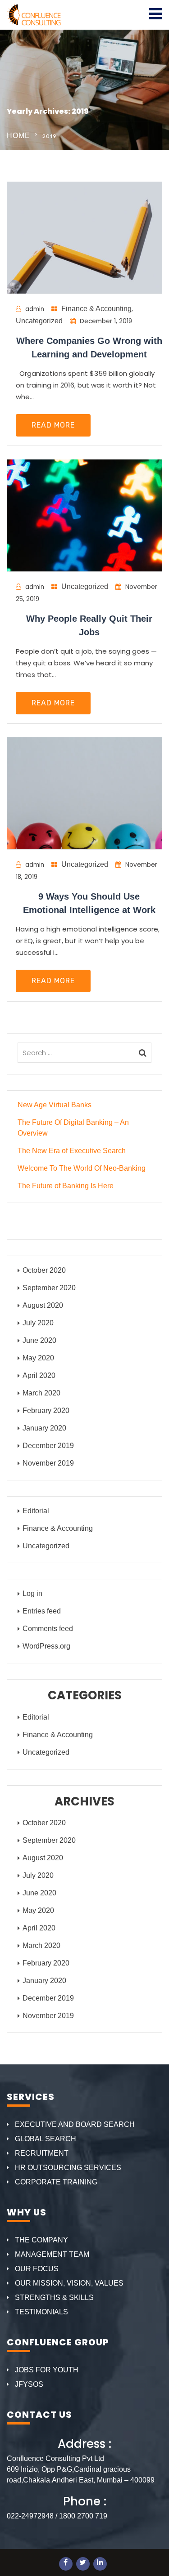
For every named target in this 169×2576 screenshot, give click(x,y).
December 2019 (48, 1446)
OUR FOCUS (37, 2269)
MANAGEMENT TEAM (52, 2254)
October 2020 (44, 1270)
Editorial (36, 1511)
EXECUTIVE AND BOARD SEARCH (75, 2124)
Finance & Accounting (96, 309)
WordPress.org (46, 1646)
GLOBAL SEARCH (46, 2139)
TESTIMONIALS (41, 2312)
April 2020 (39, 1375)
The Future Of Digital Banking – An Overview (73, 1128)
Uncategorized (39, 321)
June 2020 (39, 1340)
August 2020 (43, 1305)
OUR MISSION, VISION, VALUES (69, 2283)
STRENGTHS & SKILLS (54, 2297)
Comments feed (48, 1629)
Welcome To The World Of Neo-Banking (82, 1168)
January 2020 (44, 1428)
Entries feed (42, 1611)
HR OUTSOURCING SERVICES (68, 2168)
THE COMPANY (41, 2240)
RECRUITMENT (42, 2153)
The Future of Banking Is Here (66, 1186)
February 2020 (46, 1411)
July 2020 (38, 1323)
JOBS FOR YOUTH (47, 2370)
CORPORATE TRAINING (56, 2182)
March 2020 (41, 1393)
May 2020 (38, 1358)
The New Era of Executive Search (72, 1151)
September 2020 (49, 1288)
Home (18, 136)
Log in (32, 1593)
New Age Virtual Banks (55, 1105)
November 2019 (48, 1463)
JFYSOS (29, 2384)
